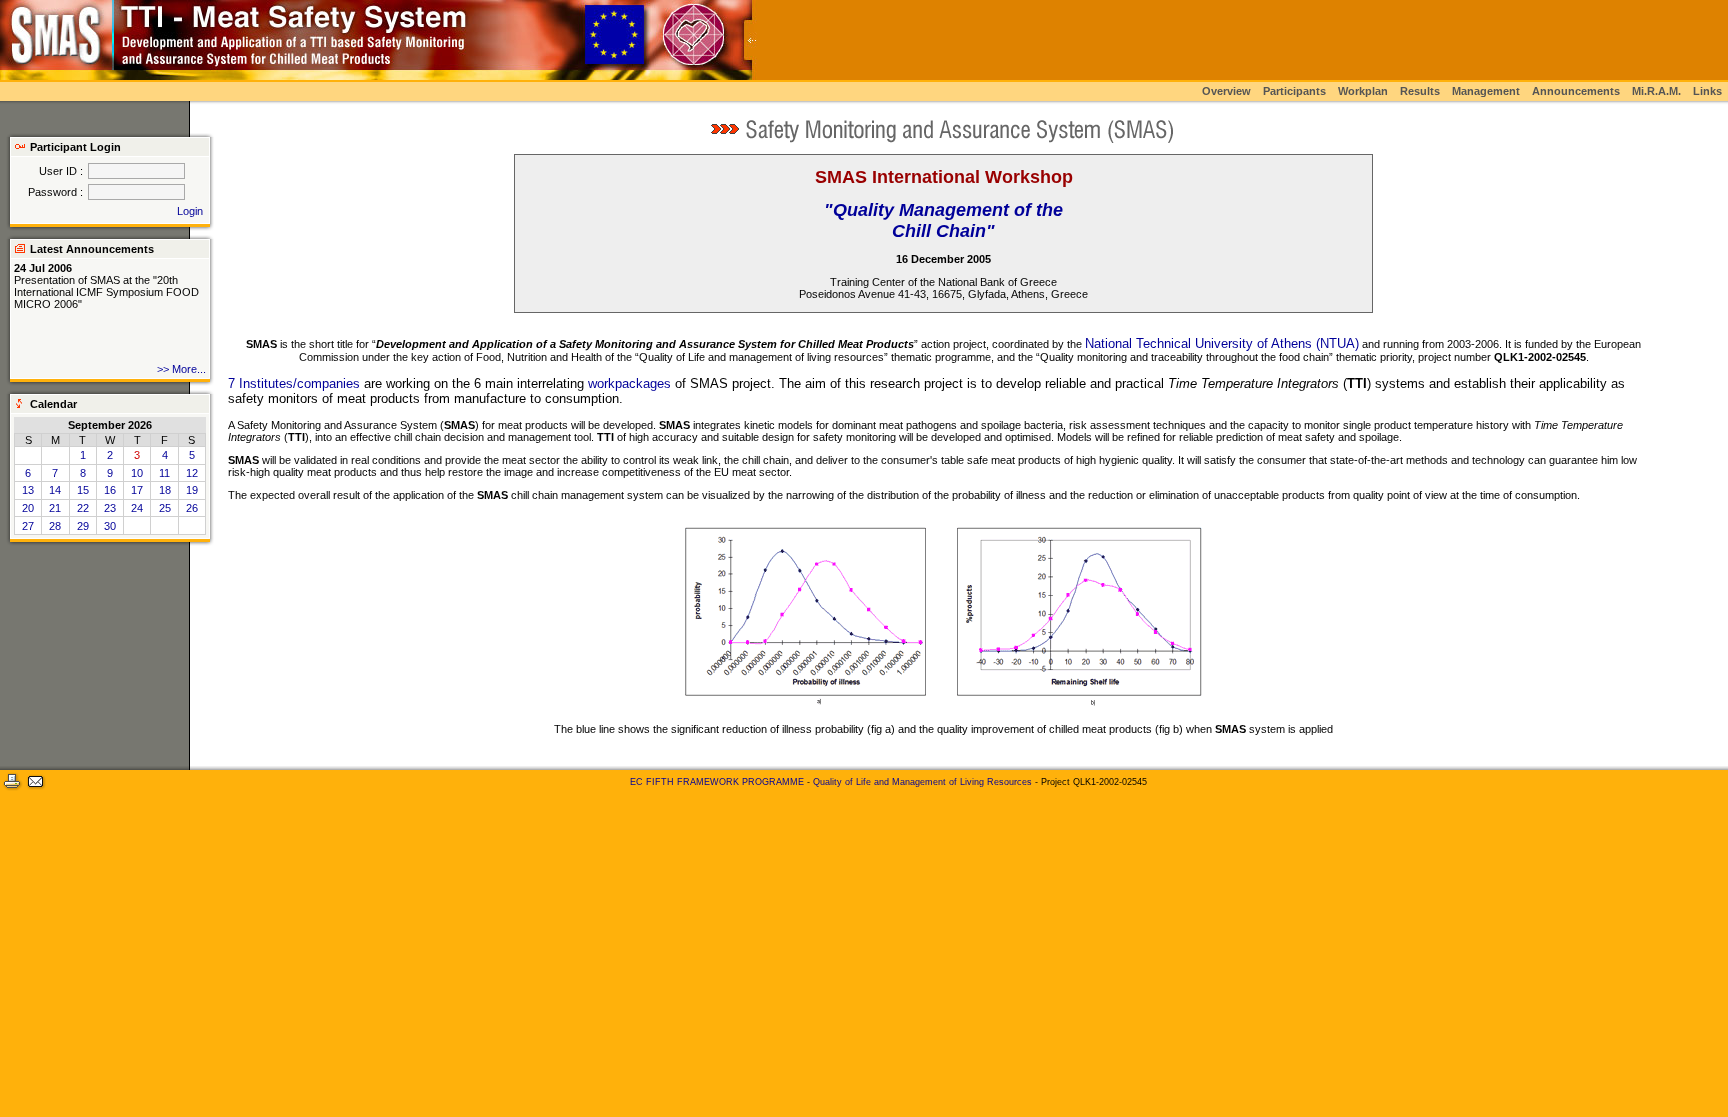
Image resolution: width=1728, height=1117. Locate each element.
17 (137, 490)
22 (83, 508)
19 (192, 490)
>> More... (181, 369)
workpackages (629, 383)
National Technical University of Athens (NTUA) (1222, 343)
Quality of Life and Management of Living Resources (922, 782)
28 (55, 526)
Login (190, 211)
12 (192, 473)
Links (1707, 91)
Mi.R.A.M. (1656, 91)
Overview (1226, 91)
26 (192, 508)
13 (28, 490)
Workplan (1363, 91)
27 (28, 526)
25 (165, 508)
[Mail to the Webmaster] (36, 790)
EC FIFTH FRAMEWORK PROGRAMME (717, 782)
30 (110, 526)
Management (1486, 91)
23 (110, 508)
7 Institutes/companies (294, 383)
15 (83, 490)
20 (28, 508)
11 (164, 473)
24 (137, 508)
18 (165, 490)
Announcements (1576, 91)
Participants (1294, 91)
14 (55, 490)
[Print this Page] (12, 790)
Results (1420, 91)
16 (110, 490)
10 (137, 473)
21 (55, 508)
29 (83, 526)
